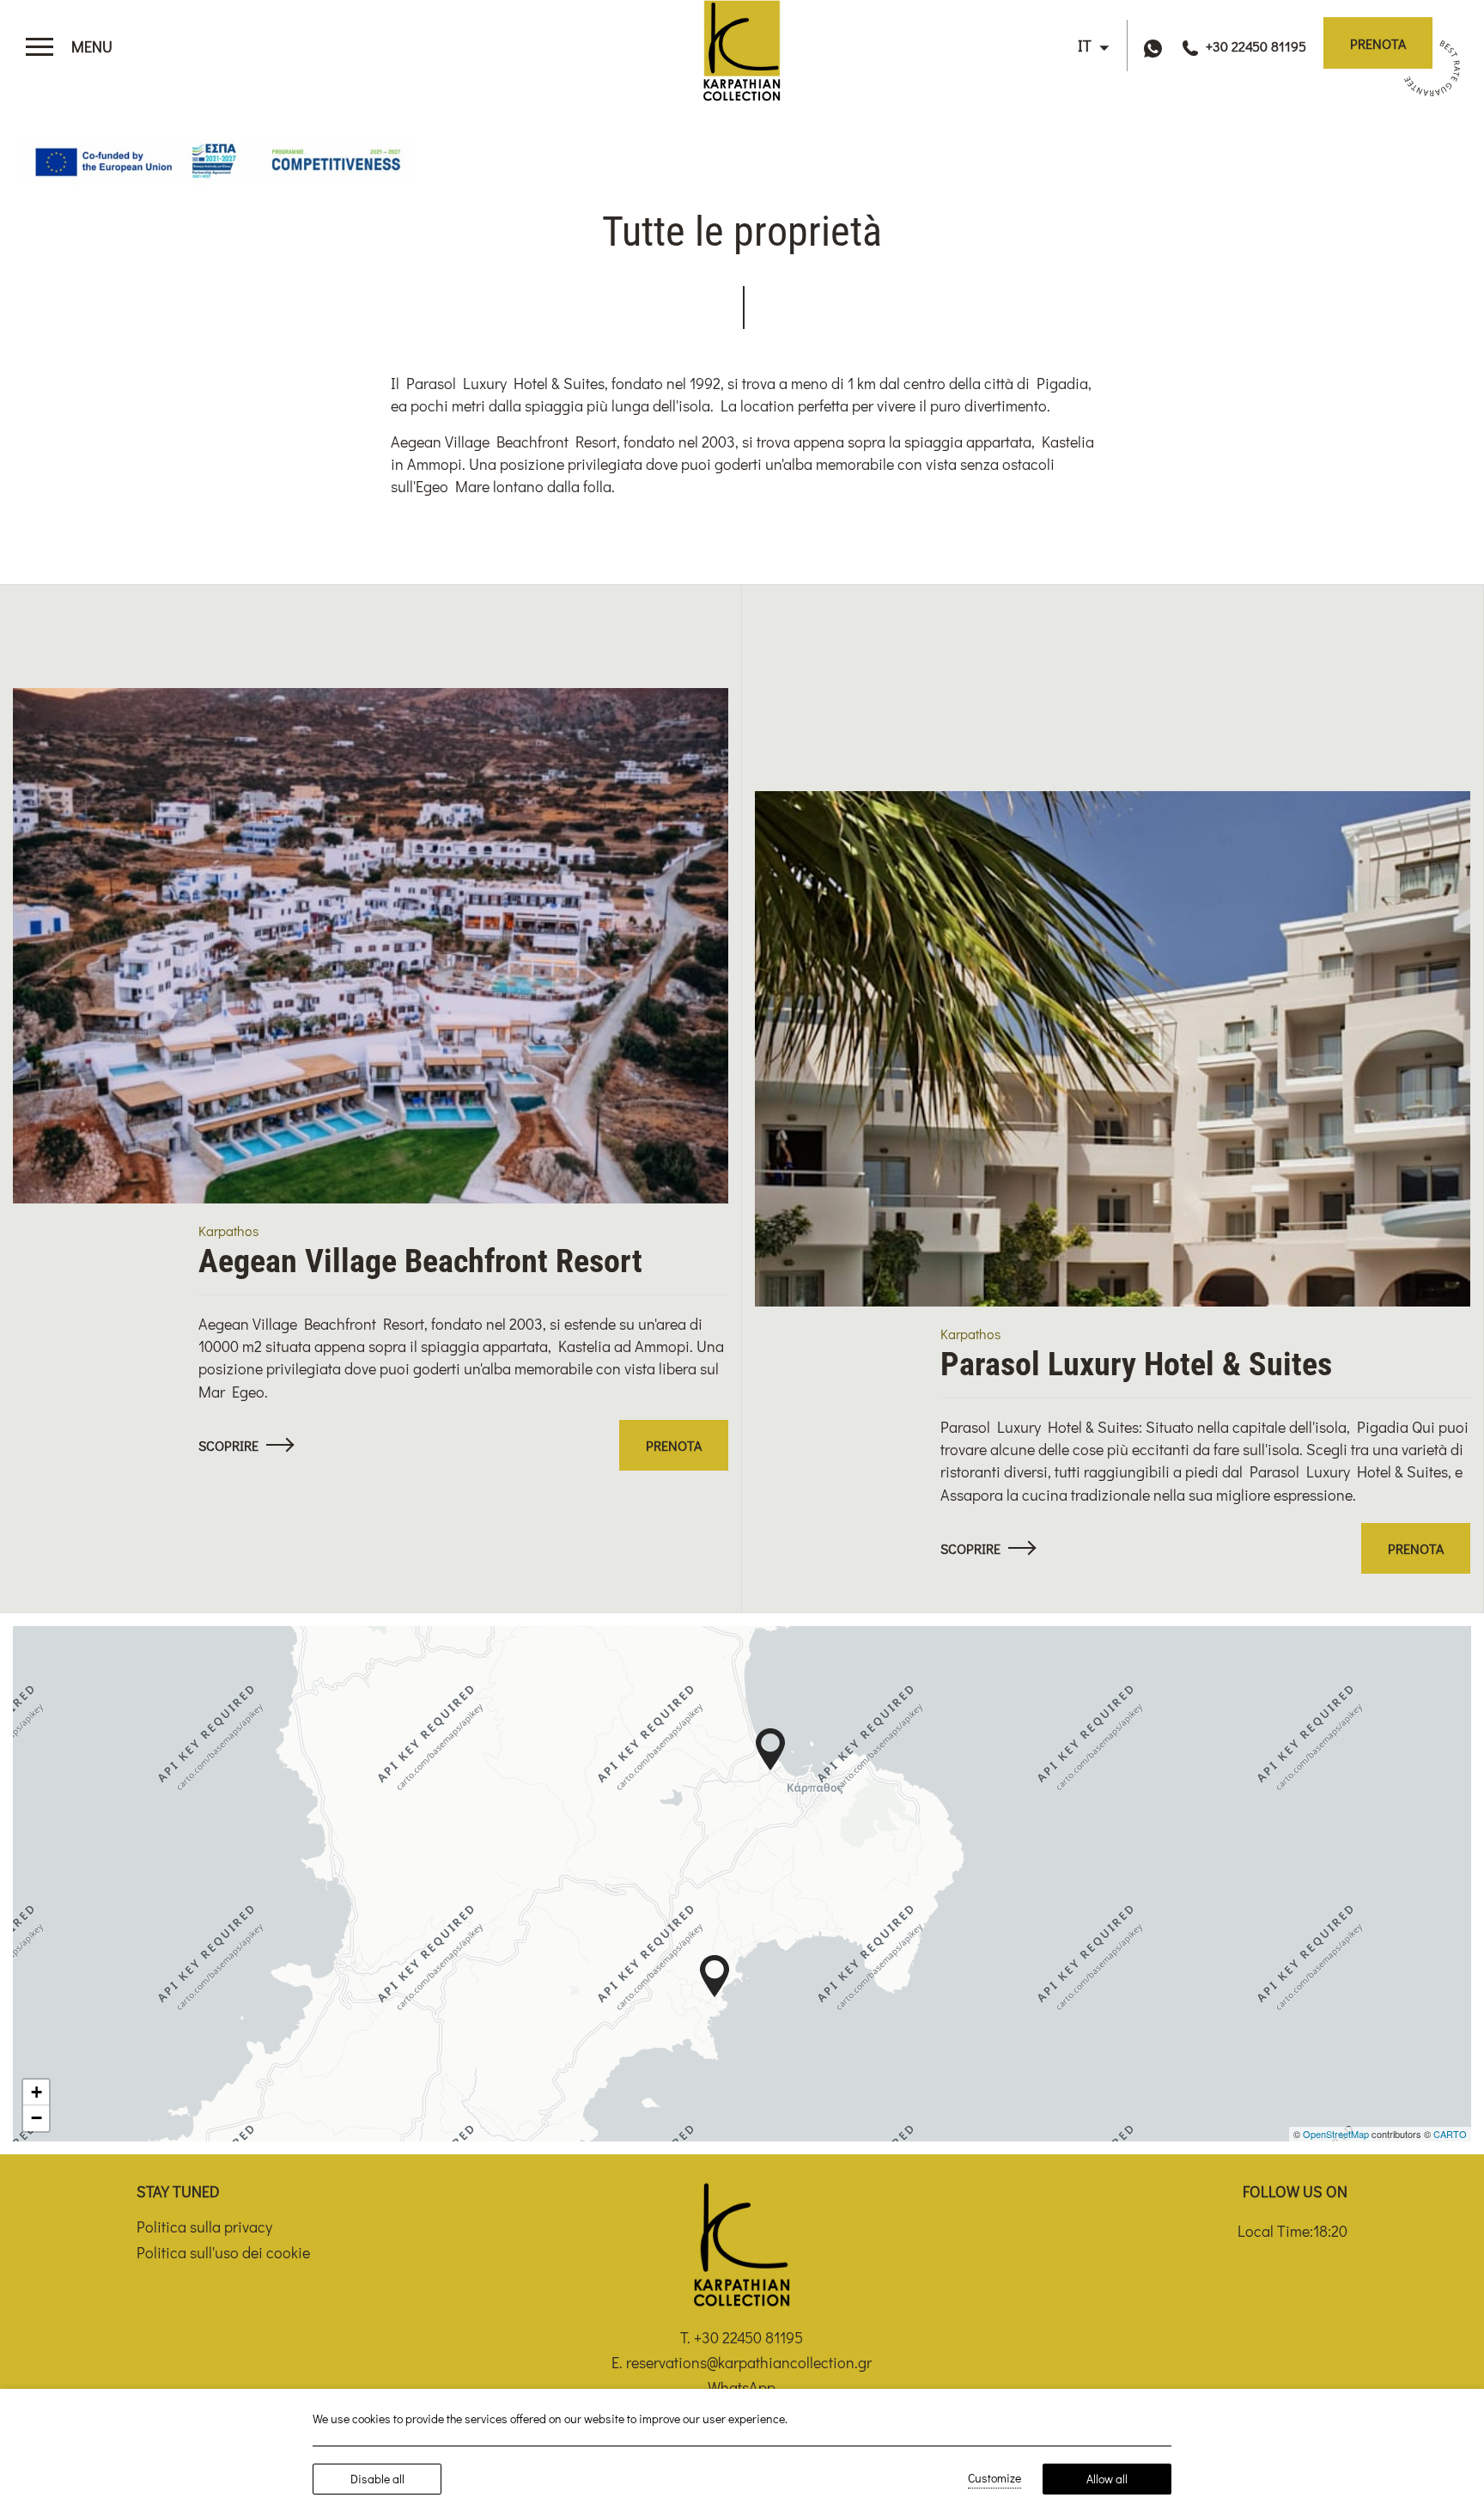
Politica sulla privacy (204, 2227)
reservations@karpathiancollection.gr (749, 2362)
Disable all (377, 2479)
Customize (994, 2478)
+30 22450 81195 (748, 2337)
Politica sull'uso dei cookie (223, 2252)
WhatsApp (742, 2387)
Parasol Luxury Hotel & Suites (1136, 1364)
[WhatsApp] (1157, 46)
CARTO (1450, 2134)
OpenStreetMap (1336, 2134)
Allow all (1107, 2479)
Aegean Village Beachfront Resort (420, 1261)
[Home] (742, 46)
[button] (770, 1749)
